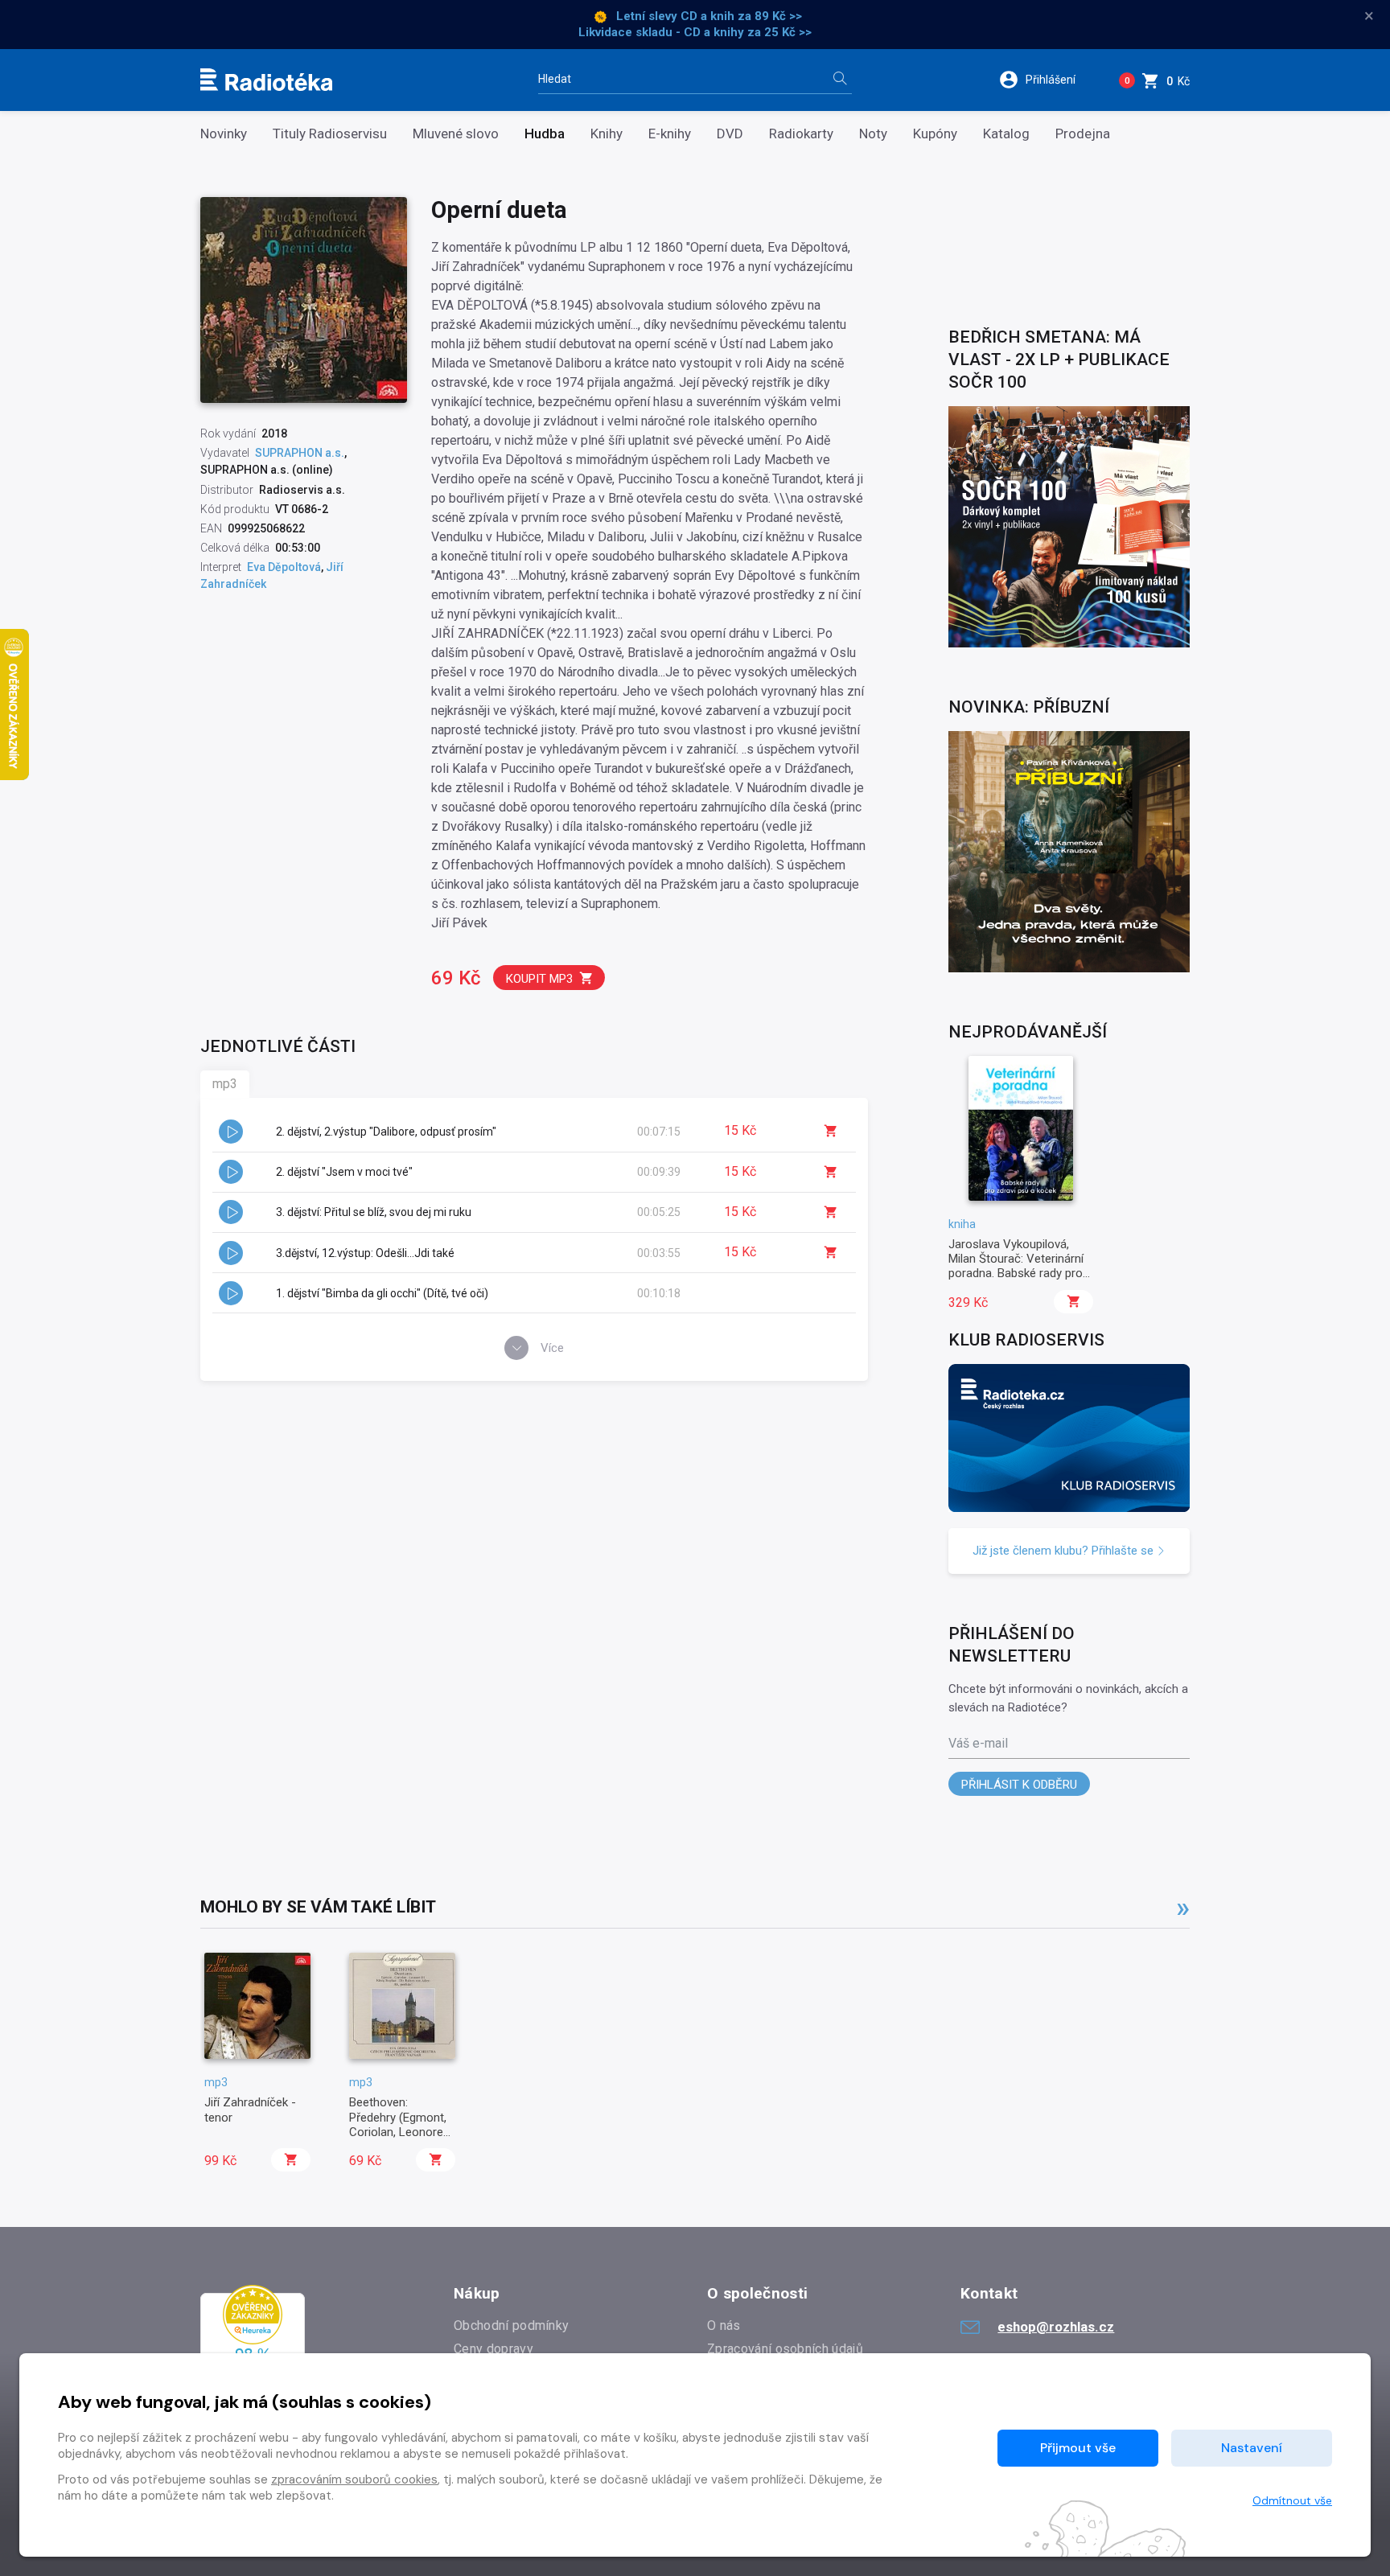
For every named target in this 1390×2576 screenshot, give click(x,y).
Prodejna (1083, 134)
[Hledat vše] (840, 80)
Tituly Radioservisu (330, 134)
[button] (1048, 80)
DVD (730, 134)
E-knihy (670, 134)
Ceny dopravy (493, 2349)
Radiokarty (801, 134)
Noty (873, 134)
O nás (724, 2325)
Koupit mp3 (539, 979)
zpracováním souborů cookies (354, 2479)
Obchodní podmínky (511, 2325)
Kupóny (935, 134)
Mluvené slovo (456, 134)
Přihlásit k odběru (1019, 1785)
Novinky (224, 134)
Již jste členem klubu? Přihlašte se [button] (1065, 1551)
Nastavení (1252, 2448)
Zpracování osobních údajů (785, 2349)
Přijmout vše (1078, 2448)
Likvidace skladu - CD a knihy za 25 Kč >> (695, 32)
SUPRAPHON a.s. (300, 453)
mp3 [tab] (225, 1084)
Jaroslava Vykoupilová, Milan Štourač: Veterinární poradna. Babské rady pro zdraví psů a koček (1016, 1266)
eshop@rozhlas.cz (1056, 2327)
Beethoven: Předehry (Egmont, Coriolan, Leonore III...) (398, 2124)
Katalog (1006, 134)
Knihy (607, 134)
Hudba (545, 134)
